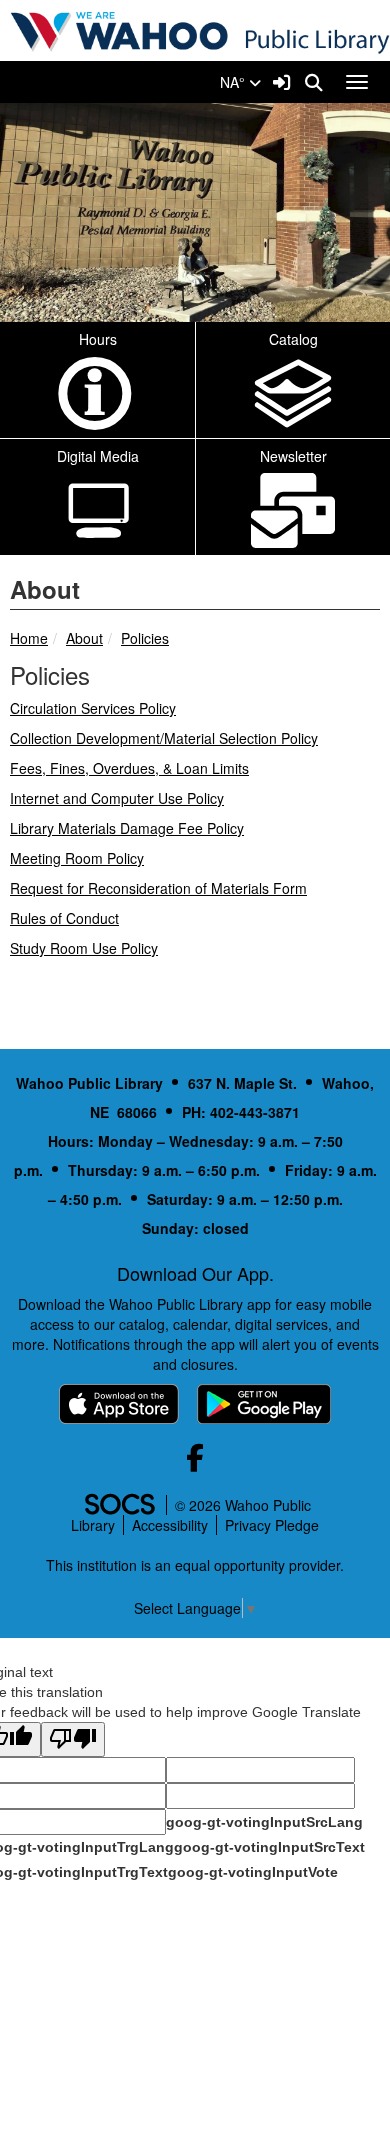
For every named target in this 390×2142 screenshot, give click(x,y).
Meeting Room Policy (77, 858)
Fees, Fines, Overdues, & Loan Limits (129, 768)
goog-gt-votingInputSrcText (269, 1847)
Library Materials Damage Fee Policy (127, 828)
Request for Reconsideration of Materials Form (158, 888)
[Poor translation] (73, 1739)
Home (29, 638)
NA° (234, 82)
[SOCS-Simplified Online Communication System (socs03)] (119, 1505)
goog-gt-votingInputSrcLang (264, 1822)
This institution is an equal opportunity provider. (195, 1565)
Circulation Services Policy (93, 708)
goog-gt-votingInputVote (253, 1872)
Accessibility (170, 1525)
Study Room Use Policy (84, 948)
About (84, 638)
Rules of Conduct (64, 918)
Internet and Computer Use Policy (117, 798)
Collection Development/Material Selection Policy (164, 738)
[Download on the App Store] (119, 1404)
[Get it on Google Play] (264, 1404)
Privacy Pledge (272, 1525)
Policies (145, 638)
